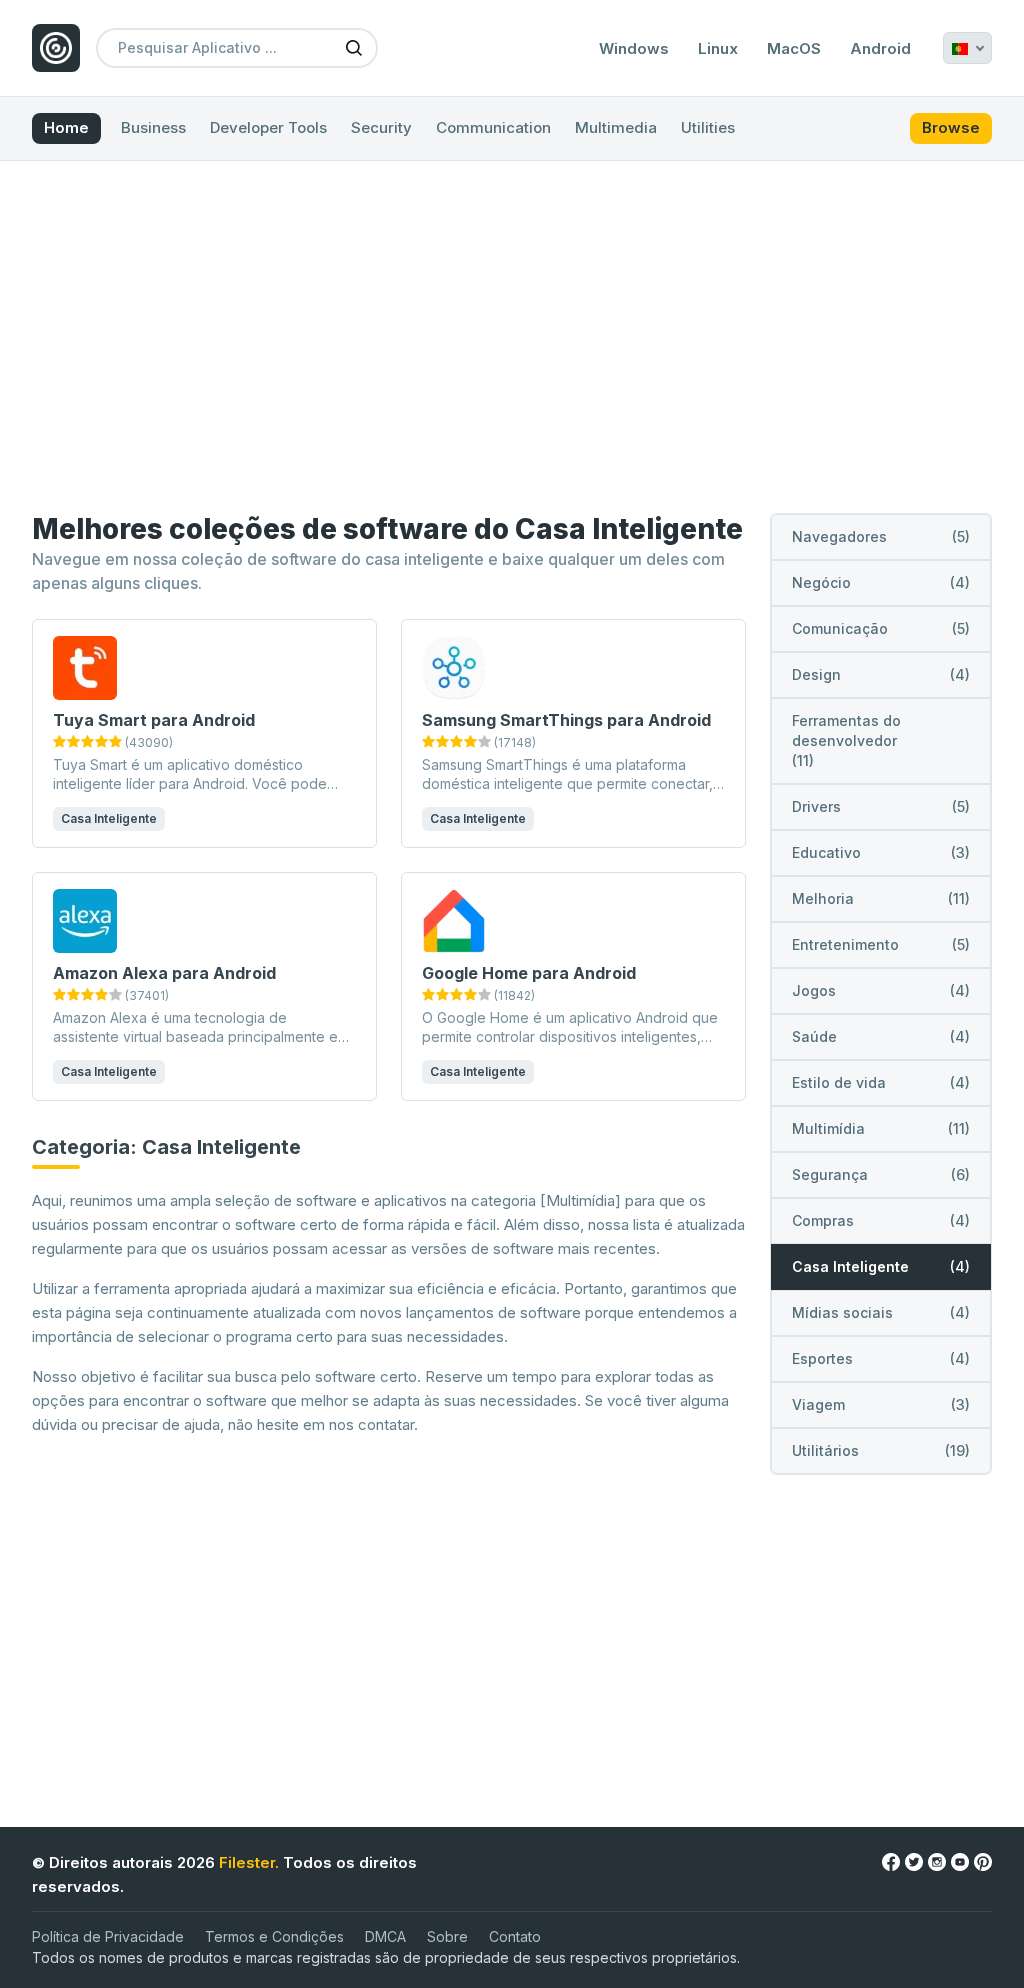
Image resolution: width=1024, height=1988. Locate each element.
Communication (493, 127)
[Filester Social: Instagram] (937, 1861)
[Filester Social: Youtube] (960, 1861)
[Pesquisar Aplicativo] (354, 47)
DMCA (385, 1936)
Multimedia (616, 127)
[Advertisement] (512, 341)
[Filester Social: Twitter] (914, 1861)
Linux (718, 49)
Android (880, 49)
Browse (951, 127)
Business (153, 127)
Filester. (249, 1862)
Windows (634, 49)
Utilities (708, 127)
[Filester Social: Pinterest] (983, 1861)
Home (66, 127)
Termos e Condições (274, 1936)
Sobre (447, 1936)
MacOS (794, 49)
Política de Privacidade (108, 1936)
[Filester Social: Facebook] (891, 1861)
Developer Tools (268, 127)
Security (381, 127)
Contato (515, 1936)
